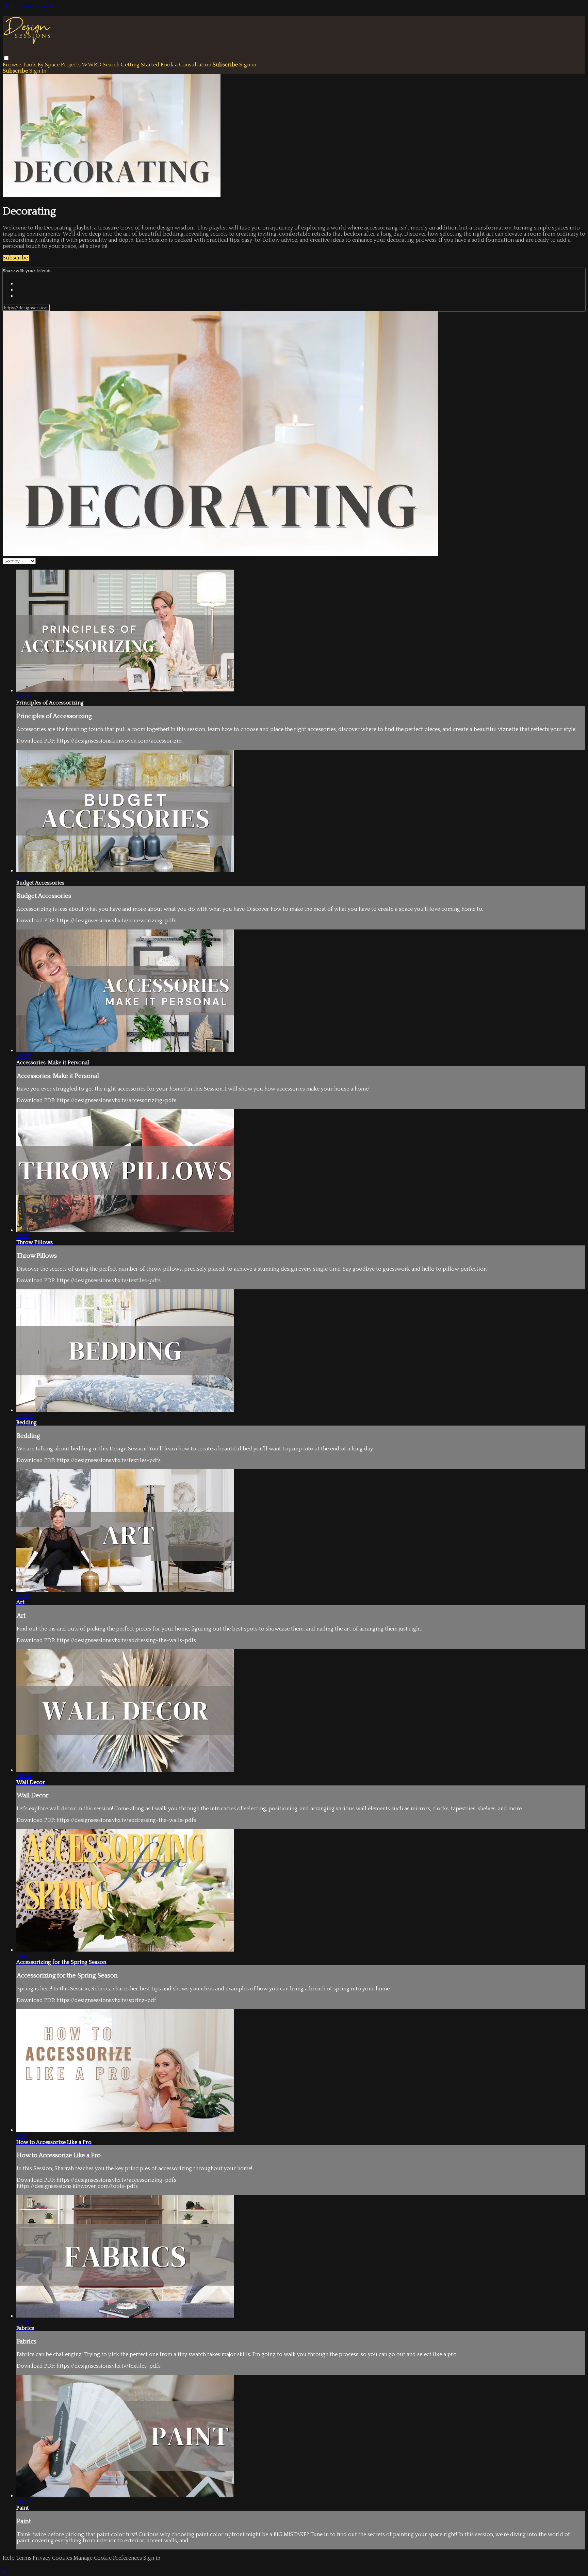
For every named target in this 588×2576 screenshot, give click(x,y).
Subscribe (16, 258)
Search (112, 65)
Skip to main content (29, 6)
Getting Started (140, 65)
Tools (30, 65)
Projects (71, 65)
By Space (49, 65)
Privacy (42, 2558)
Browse (13, 65)
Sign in (248, 65)
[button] (6, 58)
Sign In (38, 71)
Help (9, 2558)
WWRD (92, 65)
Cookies (63, 2558)
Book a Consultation (186, 65)
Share (36, 258)
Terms (24, 2558)
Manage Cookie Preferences (108, 2558)
